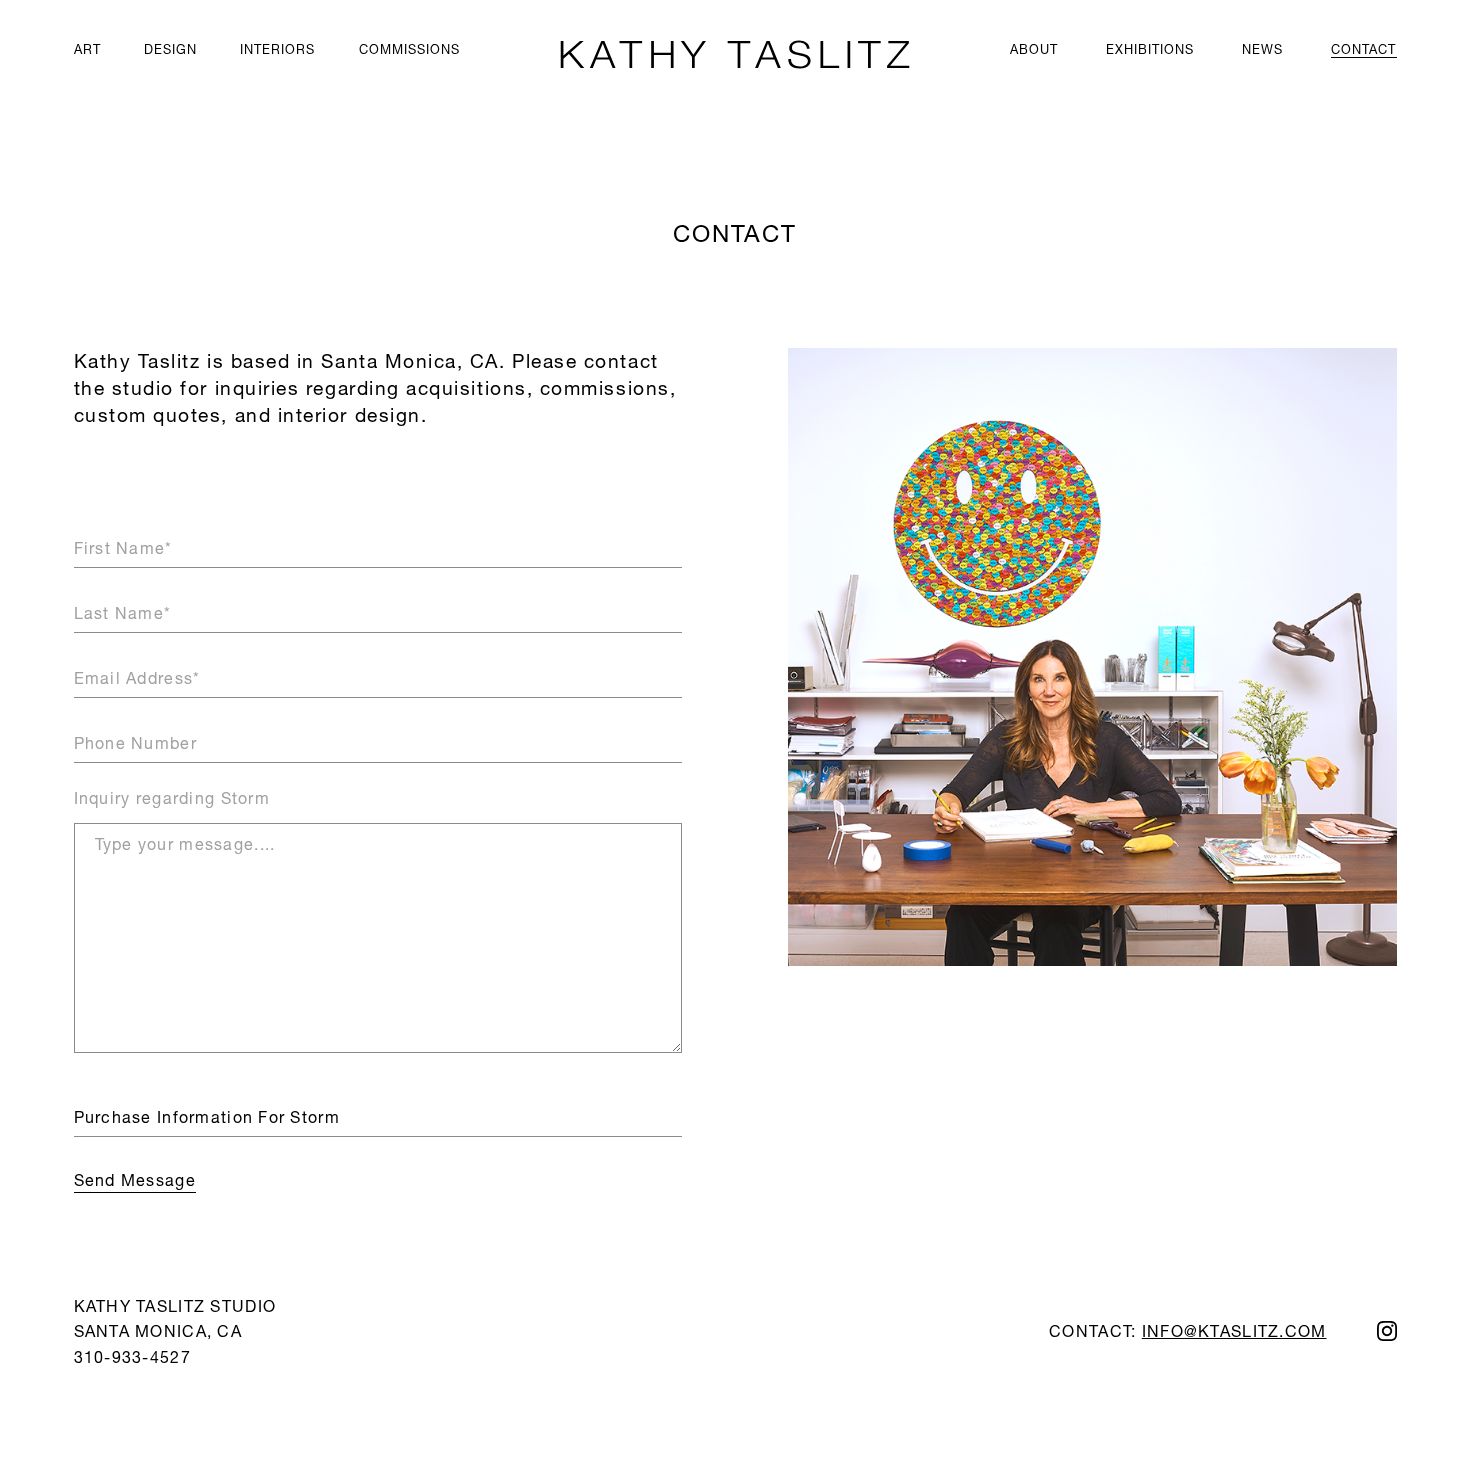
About (1034, 49)
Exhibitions (1150, 49)
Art (87, 49)
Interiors (277, 49)
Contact (1363, 49)
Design (170, 49)
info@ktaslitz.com (1234, 1330)
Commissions (409, 49)
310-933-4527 (132, 1356)
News (1262, 49)
